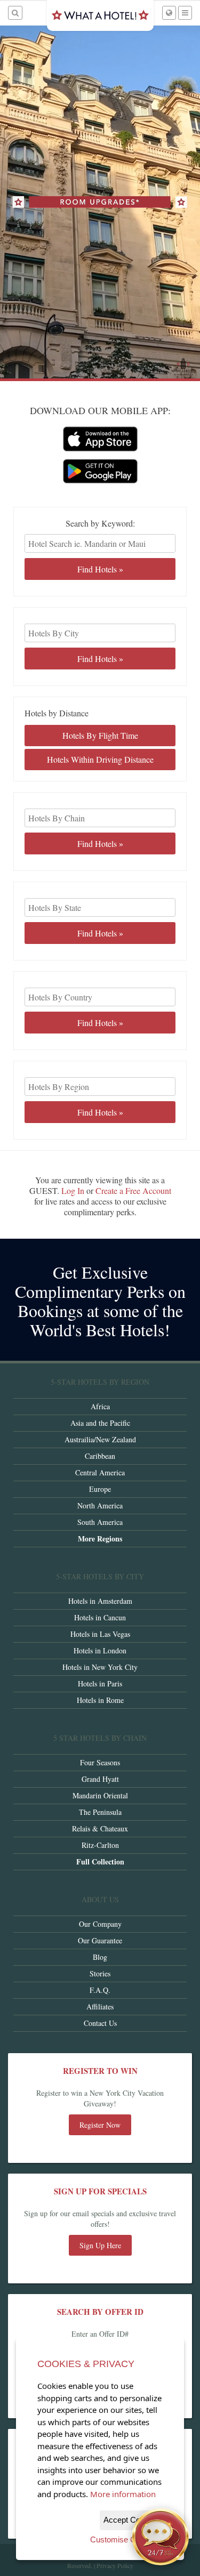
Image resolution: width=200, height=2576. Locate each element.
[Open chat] (161, 2537)
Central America (100, 1472)
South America (100, 1522)
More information (123, 2494)
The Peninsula (100, 1812)
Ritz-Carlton (100, 1845)
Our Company (100, 1924)
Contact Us (100, 2023)
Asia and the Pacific (100, 1423)
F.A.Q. (100, 1990)
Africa (100, 1406)
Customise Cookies (125, 2539)
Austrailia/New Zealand (100, 1439)
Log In (73, 1190)
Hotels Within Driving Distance (100, 759)
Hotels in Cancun (100, 1617)
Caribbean (100, 1456)
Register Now (100, 2125)
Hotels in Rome (100, 1700)
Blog (100, 1957)
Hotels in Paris (100, 1683)
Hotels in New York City (100, 1667)
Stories (100, 1973)
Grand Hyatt (100, 1779)
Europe (100, 1489)
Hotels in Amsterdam (100, 1601)
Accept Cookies (131, 2520)
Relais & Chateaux (100, 1828)
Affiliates (100, 2006)
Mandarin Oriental (100, 1795)
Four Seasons (100, 1762)
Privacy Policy (115, 2565)
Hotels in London (100, 1650)
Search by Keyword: (100, 523)
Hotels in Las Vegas (100, 1634)
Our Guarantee (100, 1940)
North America (100, 1505)
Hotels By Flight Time (100, 735)
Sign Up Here (100, 2245)
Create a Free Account (133, 1190)
